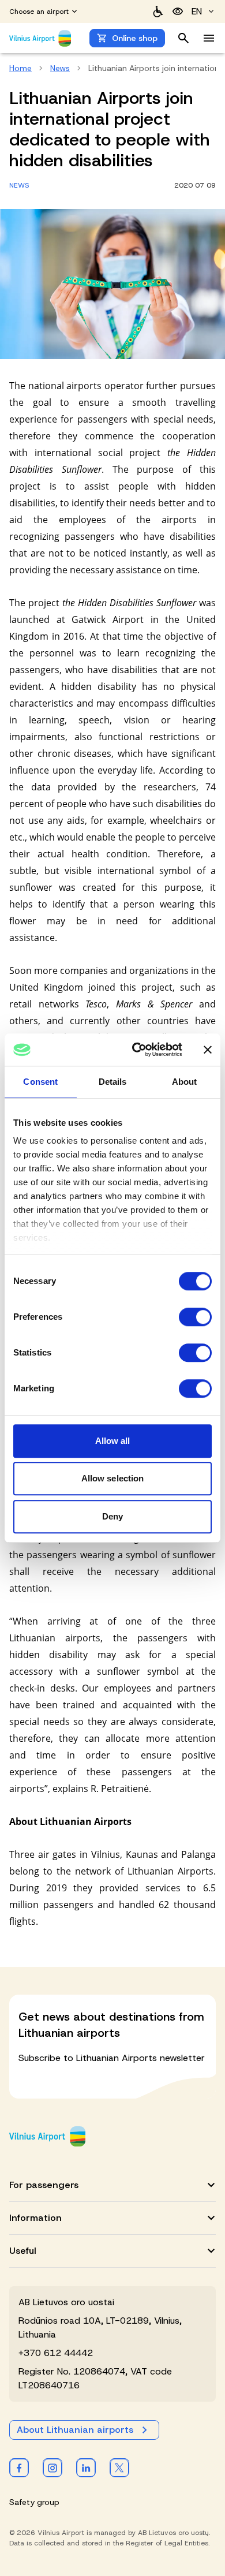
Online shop (135, 38)
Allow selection (113, 1478)
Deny (112, 1516)
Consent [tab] (40, 1082)
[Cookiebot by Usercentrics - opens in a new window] (136, 1050)
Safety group (34, 2502)
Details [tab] (113, 1082)
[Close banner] (208, 1050)
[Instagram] (52, 2467)
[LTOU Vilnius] (47, 2136)
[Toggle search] (183, 38)
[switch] (195, 1317)
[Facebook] (19, 2467)
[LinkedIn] (86, 2467)
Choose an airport (39, 12)
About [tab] (185, 1082)
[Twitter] (119, 2467)
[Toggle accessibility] (178, 12)
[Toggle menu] (209, 38)
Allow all (113, 1441)
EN (197, 11)
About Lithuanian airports (75, 2430)
